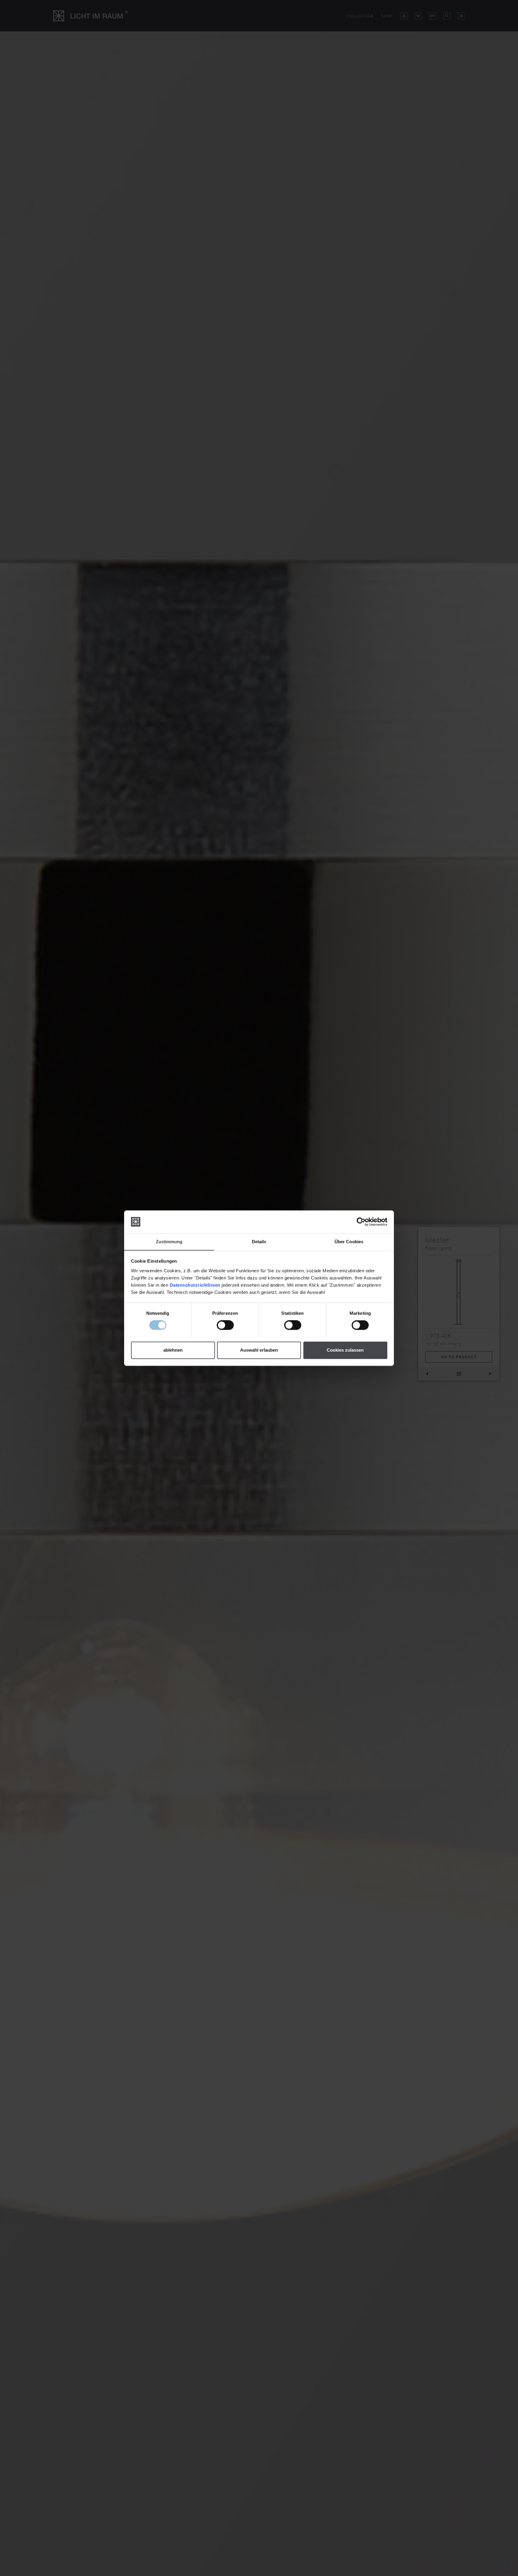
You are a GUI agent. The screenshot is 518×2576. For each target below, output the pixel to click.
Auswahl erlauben (259, 1350)
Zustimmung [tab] (169, 1242)
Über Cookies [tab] (349, 1242)
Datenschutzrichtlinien (195, 1285)
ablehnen (173, 1350)
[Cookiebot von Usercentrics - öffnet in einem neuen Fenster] (361, 1222)
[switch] (225, 1325)
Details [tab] (259, 1242)
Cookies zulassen (345, 1350)
